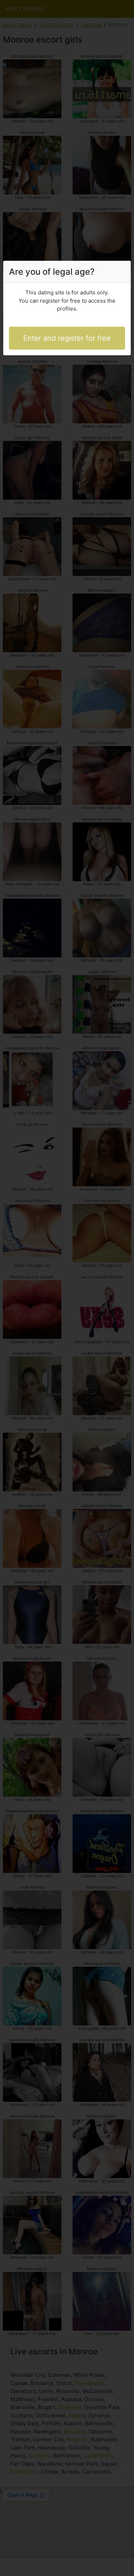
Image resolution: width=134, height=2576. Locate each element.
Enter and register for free (67, 338)
